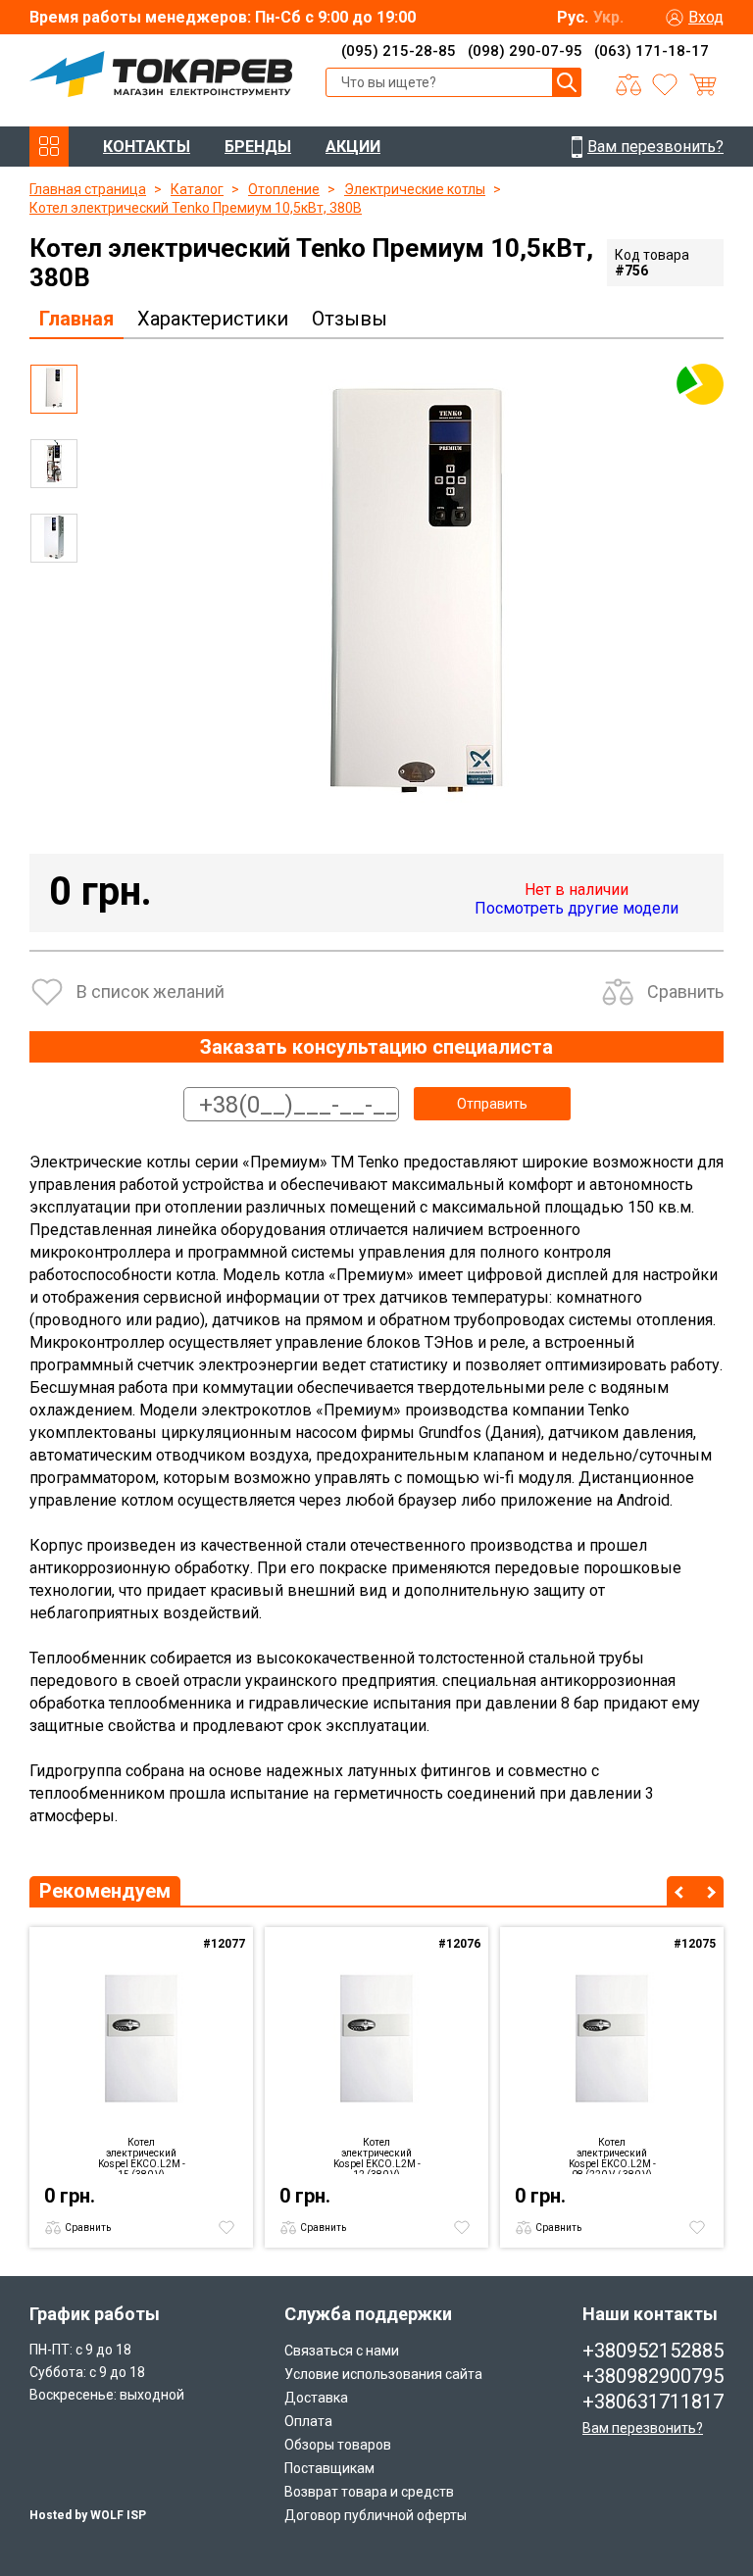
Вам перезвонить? (643, 2428)
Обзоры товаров (338, 2445)
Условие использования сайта (383, 2374)
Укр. (608, 17)
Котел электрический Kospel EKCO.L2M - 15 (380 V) (142, 2155)
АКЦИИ (353, 147)
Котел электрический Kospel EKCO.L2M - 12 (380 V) (377, 2155)
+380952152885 (653, 2351)
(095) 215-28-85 (399, 51)
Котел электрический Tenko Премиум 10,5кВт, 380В (196, 208)
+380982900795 (653, 2376)
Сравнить (685, 991)
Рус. (573, 17)
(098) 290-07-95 (525, 51)
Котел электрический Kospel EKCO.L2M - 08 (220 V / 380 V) (612, 2155)
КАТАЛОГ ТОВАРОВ (49, 147)
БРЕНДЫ (258, 147)
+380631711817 (653, 2402)
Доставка (316, 2398)
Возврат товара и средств (369, 2492)
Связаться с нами (342, 2351)
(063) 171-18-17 (652, 51)
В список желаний (151, 991)
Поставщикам (329, 2468)
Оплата (308, 2421)
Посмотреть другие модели (577, 908)
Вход (706, 17)
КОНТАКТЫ (147, 147)
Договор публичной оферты (376, 2515)
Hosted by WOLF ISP (88, 2515)
